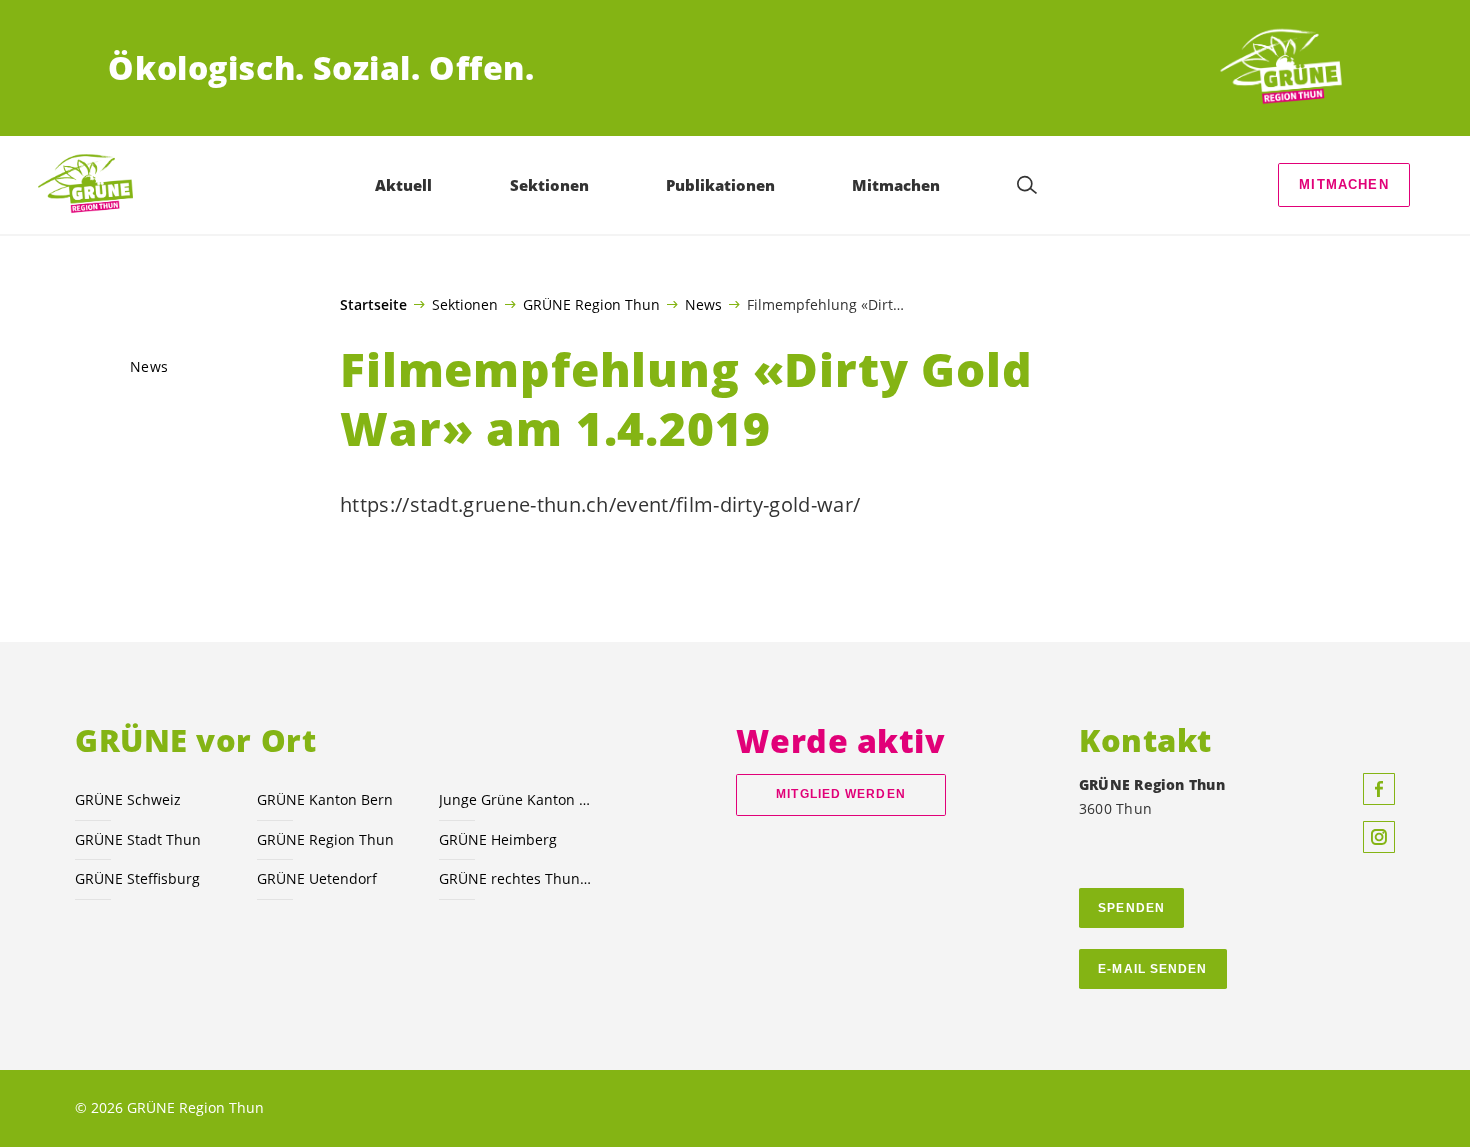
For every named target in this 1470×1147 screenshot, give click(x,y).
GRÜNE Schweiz (128, 799)
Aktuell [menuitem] (403, 185)
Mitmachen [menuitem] (896, 185)
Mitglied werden (840, 794)
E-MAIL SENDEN (1152, 969)
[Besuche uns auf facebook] (1379, 789)
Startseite (373, 305)
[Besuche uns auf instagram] (1379, 837)
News (703, 304)
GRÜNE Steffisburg (137, 878)
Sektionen (465, 304)
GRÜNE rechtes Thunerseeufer (518, 878)
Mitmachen (1344, 184)
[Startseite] (1288, 68)
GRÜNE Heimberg (498, 839)
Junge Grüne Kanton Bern (518, 799)
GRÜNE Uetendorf (317, 878)
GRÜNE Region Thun (591, 304)
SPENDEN (1131, 908)
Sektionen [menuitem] (549, 185)
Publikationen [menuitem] (720, 185)
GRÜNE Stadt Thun (138, 839)
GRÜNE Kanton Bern (325, 799)
